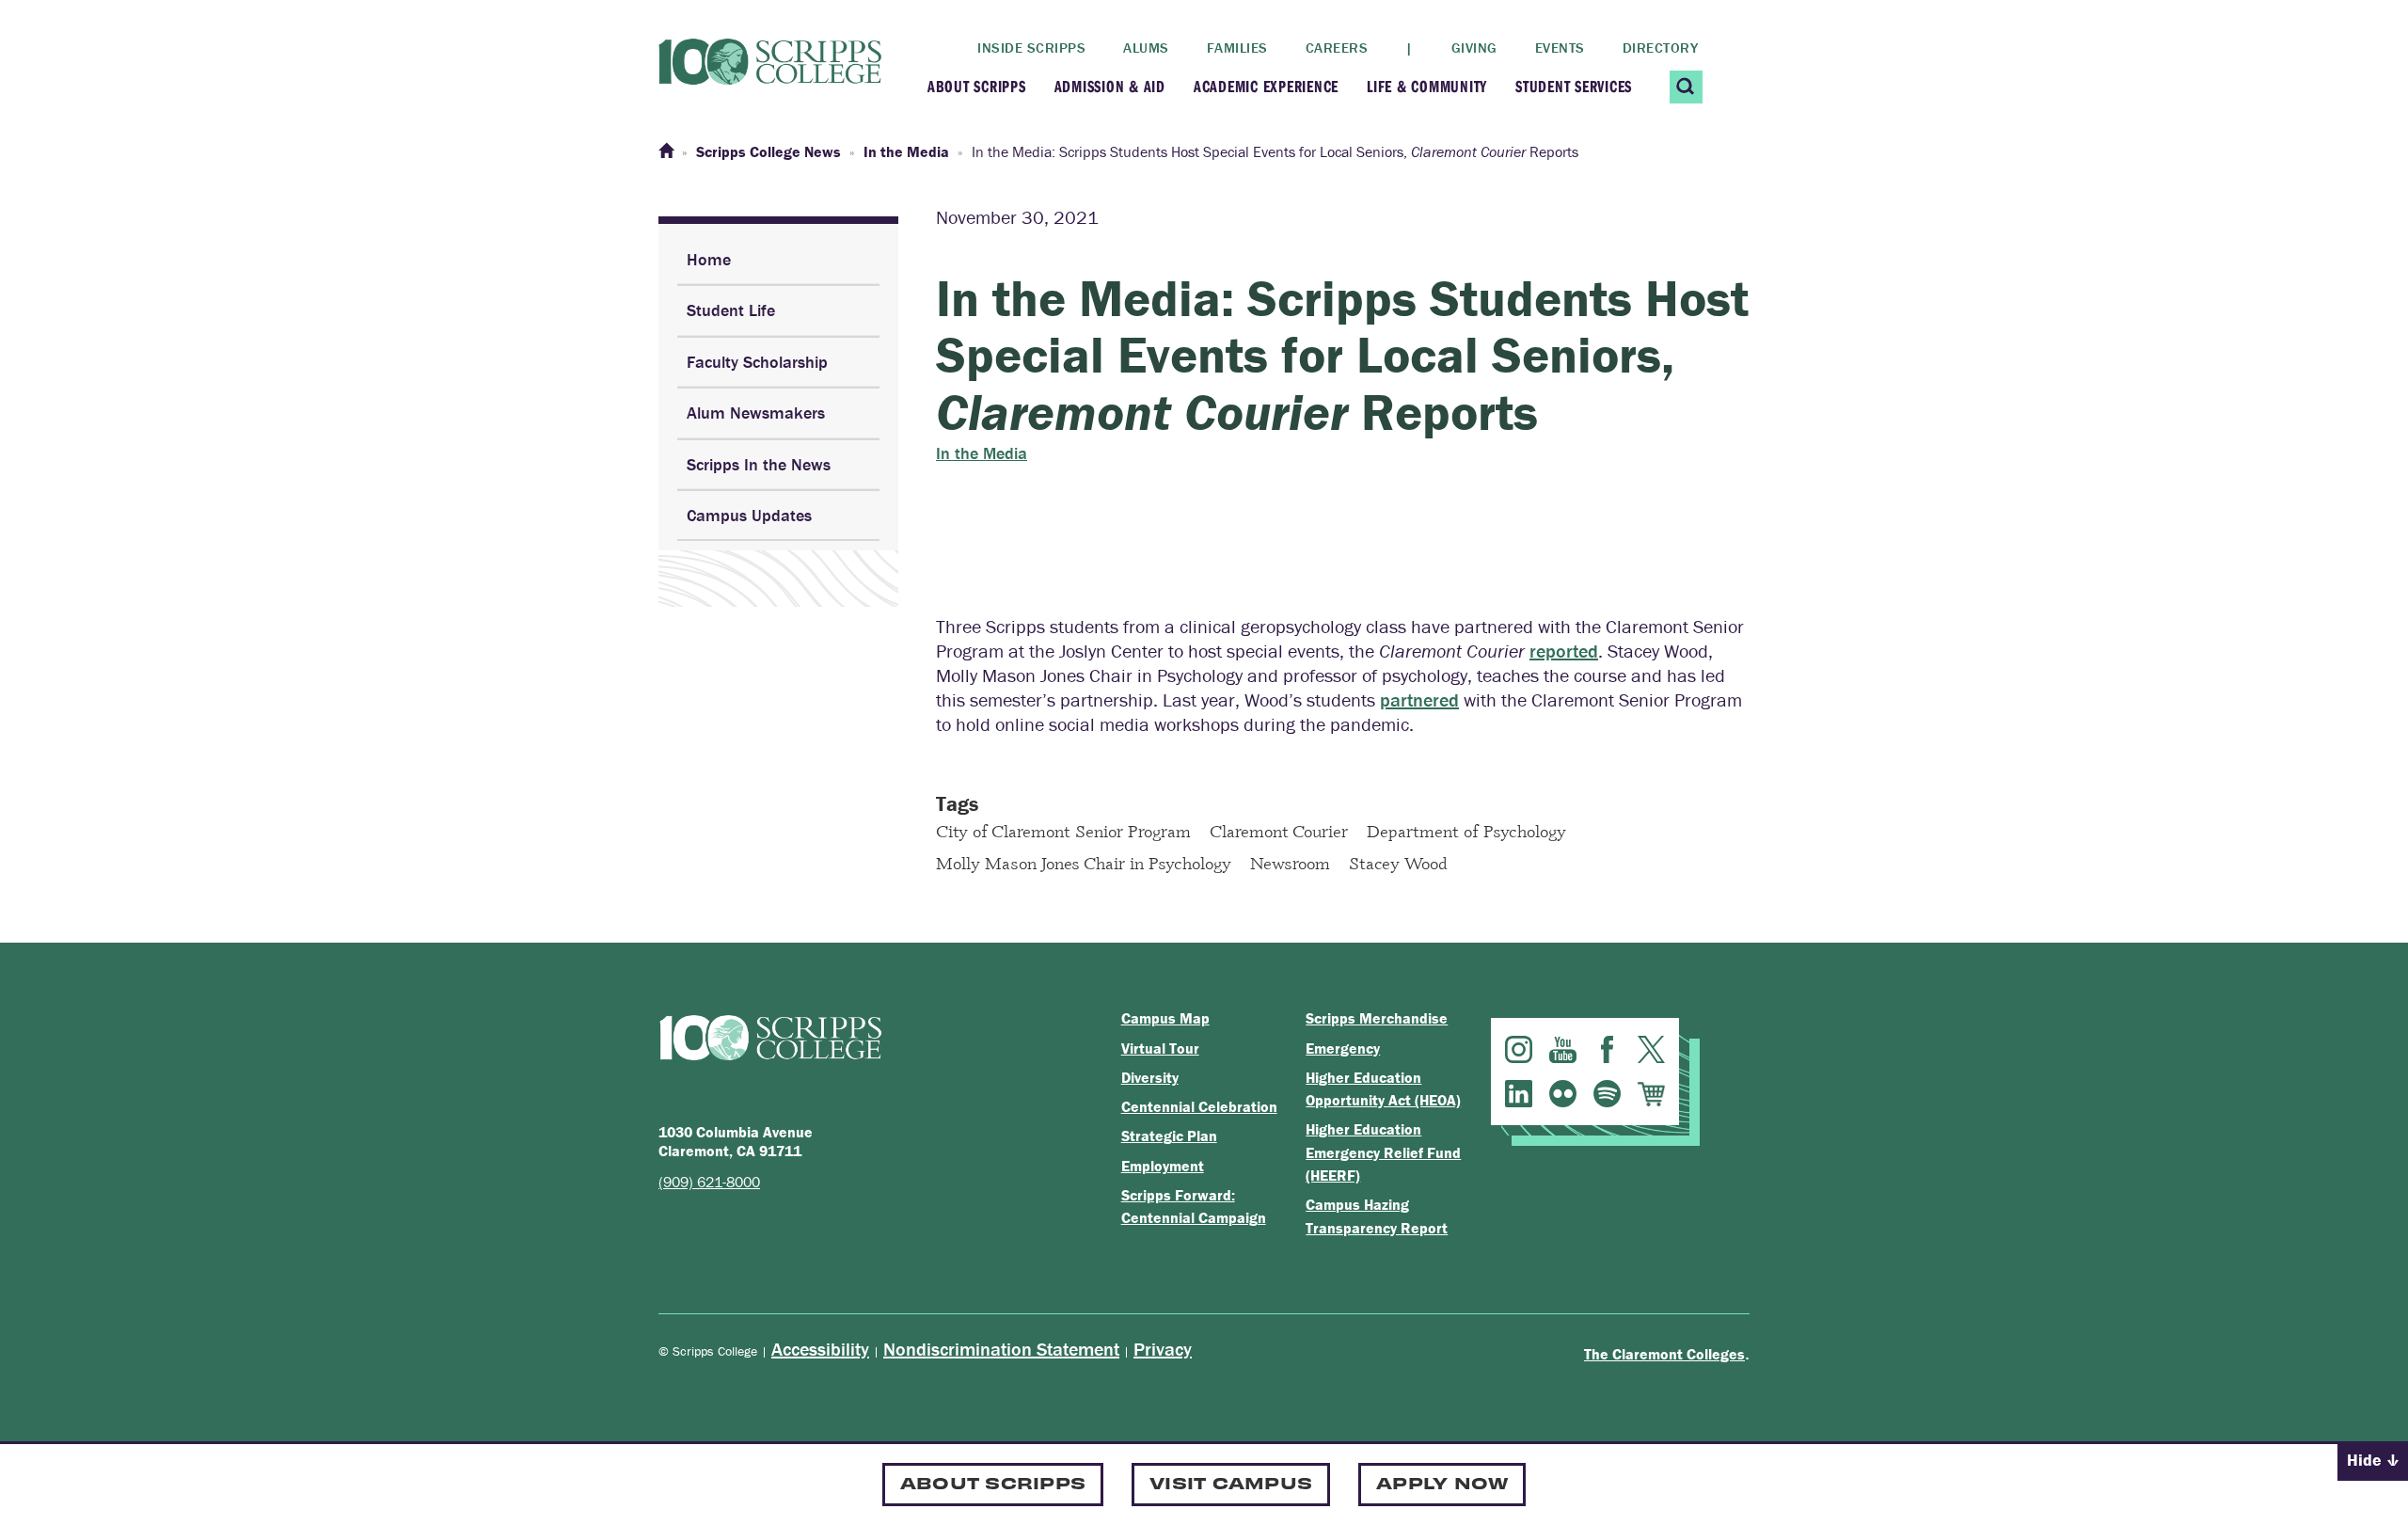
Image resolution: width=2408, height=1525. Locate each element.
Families (1237, 48)
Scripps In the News (759, 464)
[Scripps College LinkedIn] (1519, 1094)
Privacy (1163, 1349)
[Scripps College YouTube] (1563, 1049)
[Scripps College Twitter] (1651, 1049)
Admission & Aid (1110, 86)
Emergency (1343, 1048)
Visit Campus (1231, 1482)
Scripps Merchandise (1377, 1018)
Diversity (1150, 1077)
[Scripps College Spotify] (1607, 1094)
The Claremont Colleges (1664, 1354)
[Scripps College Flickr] (1563, 1094)
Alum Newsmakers (756, 413)
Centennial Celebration (1199, 1106)
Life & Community (1427, 86)
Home (709, 259)
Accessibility (820, 1349)
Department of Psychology (1466, 831)
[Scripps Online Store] (1651, 1094)
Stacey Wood (1398, 863)
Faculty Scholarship (757, 362)
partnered (1419, 699)
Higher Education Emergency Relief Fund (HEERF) (1383, 1152)
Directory (1661, 48)
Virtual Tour (1160, 1048)
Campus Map (1165, 1018)
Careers (1337, 48)
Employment (1163, 1166)
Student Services (1574, 86)
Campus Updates (749, 515)
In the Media (982, 453)
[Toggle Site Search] (1686, 87)
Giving (1474, 48)
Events (1560, 48)
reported (1564, 651)
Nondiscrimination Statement (1001, 1349)
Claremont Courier (1279, 831)
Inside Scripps (1031, 48)
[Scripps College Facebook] (1607, 1049)
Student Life (731, 310)
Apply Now (1442, 1482)
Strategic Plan (1169, 1136)
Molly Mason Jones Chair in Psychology (1084, 863)
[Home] (666, 151)
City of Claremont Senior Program (1063, 831)
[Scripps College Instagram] (1519, 1049)
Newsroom (1290, 863)
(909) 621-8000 (709, 1182)
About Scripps (977, 86)
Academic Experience (1266, 86)
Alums (1146, 48)
